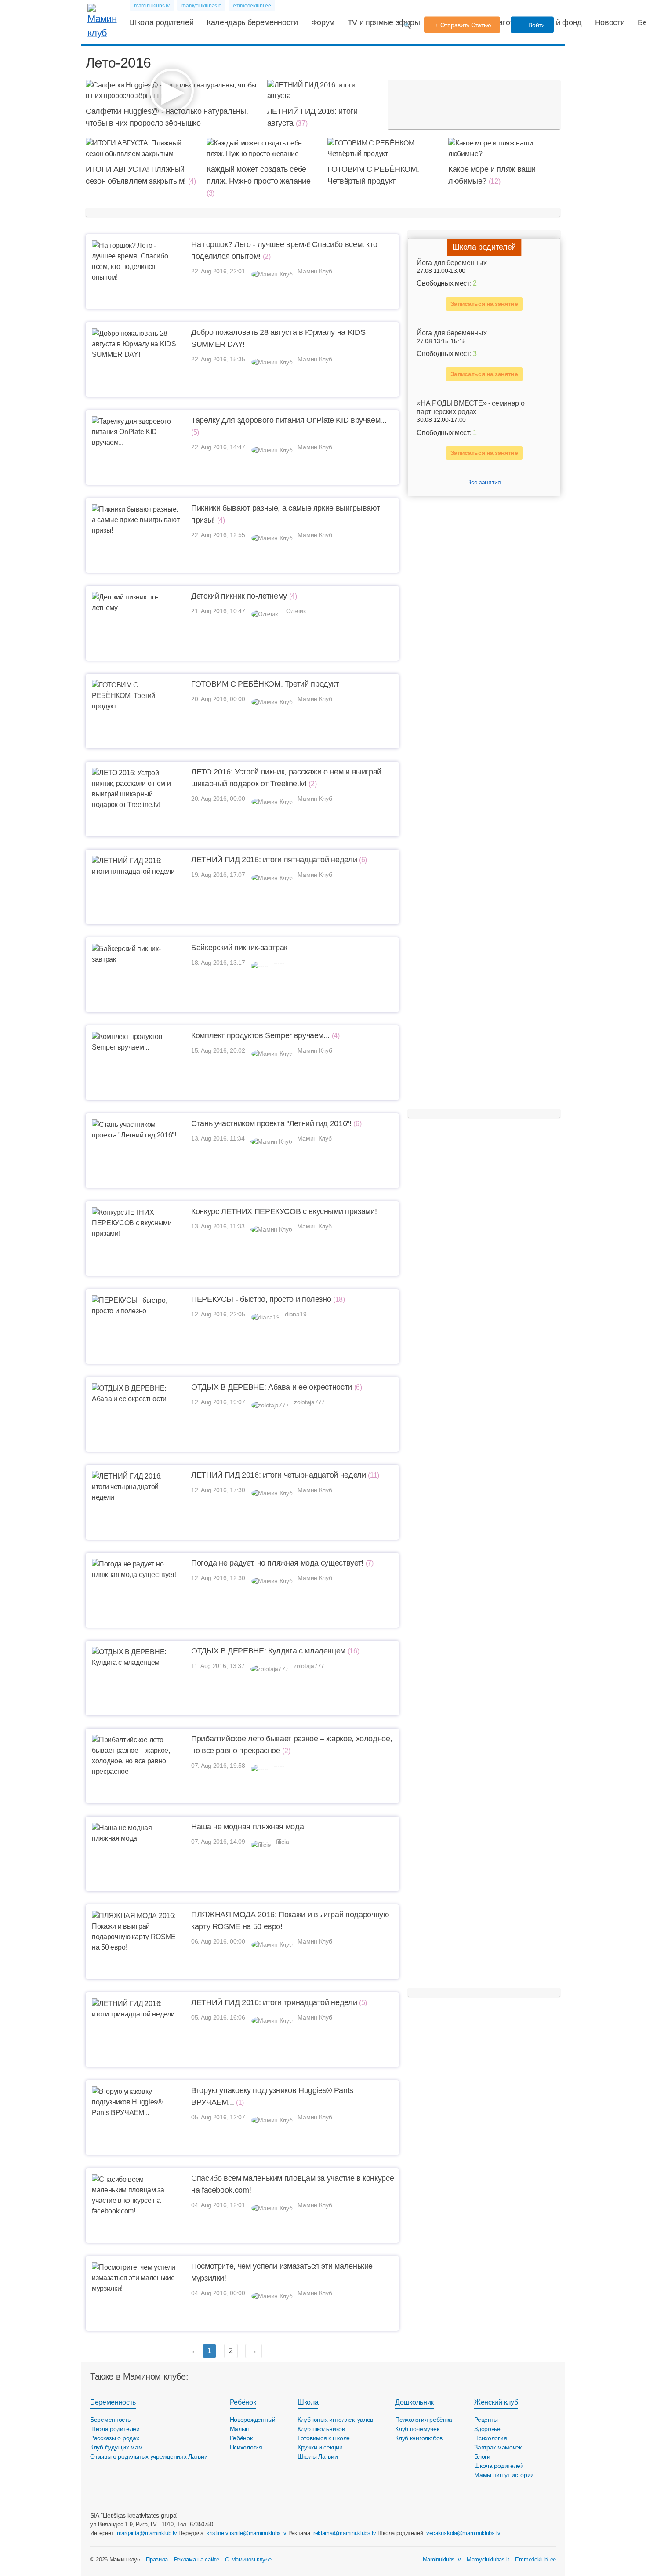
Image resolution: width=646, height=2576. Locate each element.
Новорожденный (253, 2420)
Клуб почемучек (417, 2429)
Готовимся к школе (324, 2438)
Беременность (113, 2402)
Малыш (240, 2429)
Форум (323, 22)
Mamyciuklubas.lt (488, 2560)
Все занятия (484, 483)
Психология (246, 2447)
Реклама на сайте (197, 2560)
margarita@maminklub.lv (147, 2533)
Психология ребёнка (424, 2420)
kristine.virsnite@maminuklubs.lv (247, 2533)
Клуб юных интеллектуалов (335, 2420)
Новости (610, 22)
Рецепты (486, 2420)
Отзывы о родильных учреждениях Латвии (149, 2456)
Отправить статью (466, 25)
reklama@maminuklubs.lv (345, 2533)
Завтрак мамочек (498, 2447)
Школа (308, 2402)
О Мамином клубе (248, 2560)
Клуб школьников (321, 2429)
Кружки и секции (320, 2447)
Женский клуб (496, 2402)
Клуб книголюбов (419, 2438)
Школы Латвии (318, 2456)
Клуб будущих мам (116, 2447)
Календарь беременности (252, 22)
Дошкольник (414, 2402)
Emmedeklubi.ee (535, 2560)
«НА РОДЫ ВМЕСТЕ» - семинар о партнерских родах (470, 408)
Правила (157, 2560)
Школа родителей (161, 22)
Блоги (482, 2456)
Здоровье (487, 2429)
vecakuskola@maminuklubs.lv (463, 2533)
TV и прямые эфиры (384, 22)
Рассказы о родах (115, 2438)
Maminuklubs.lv (442, 2560)
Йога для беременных (452, 263)
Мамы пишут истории (504, 2475)
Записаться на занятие (484, 304)
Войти (536, 25)
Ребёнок (243, 2402)
